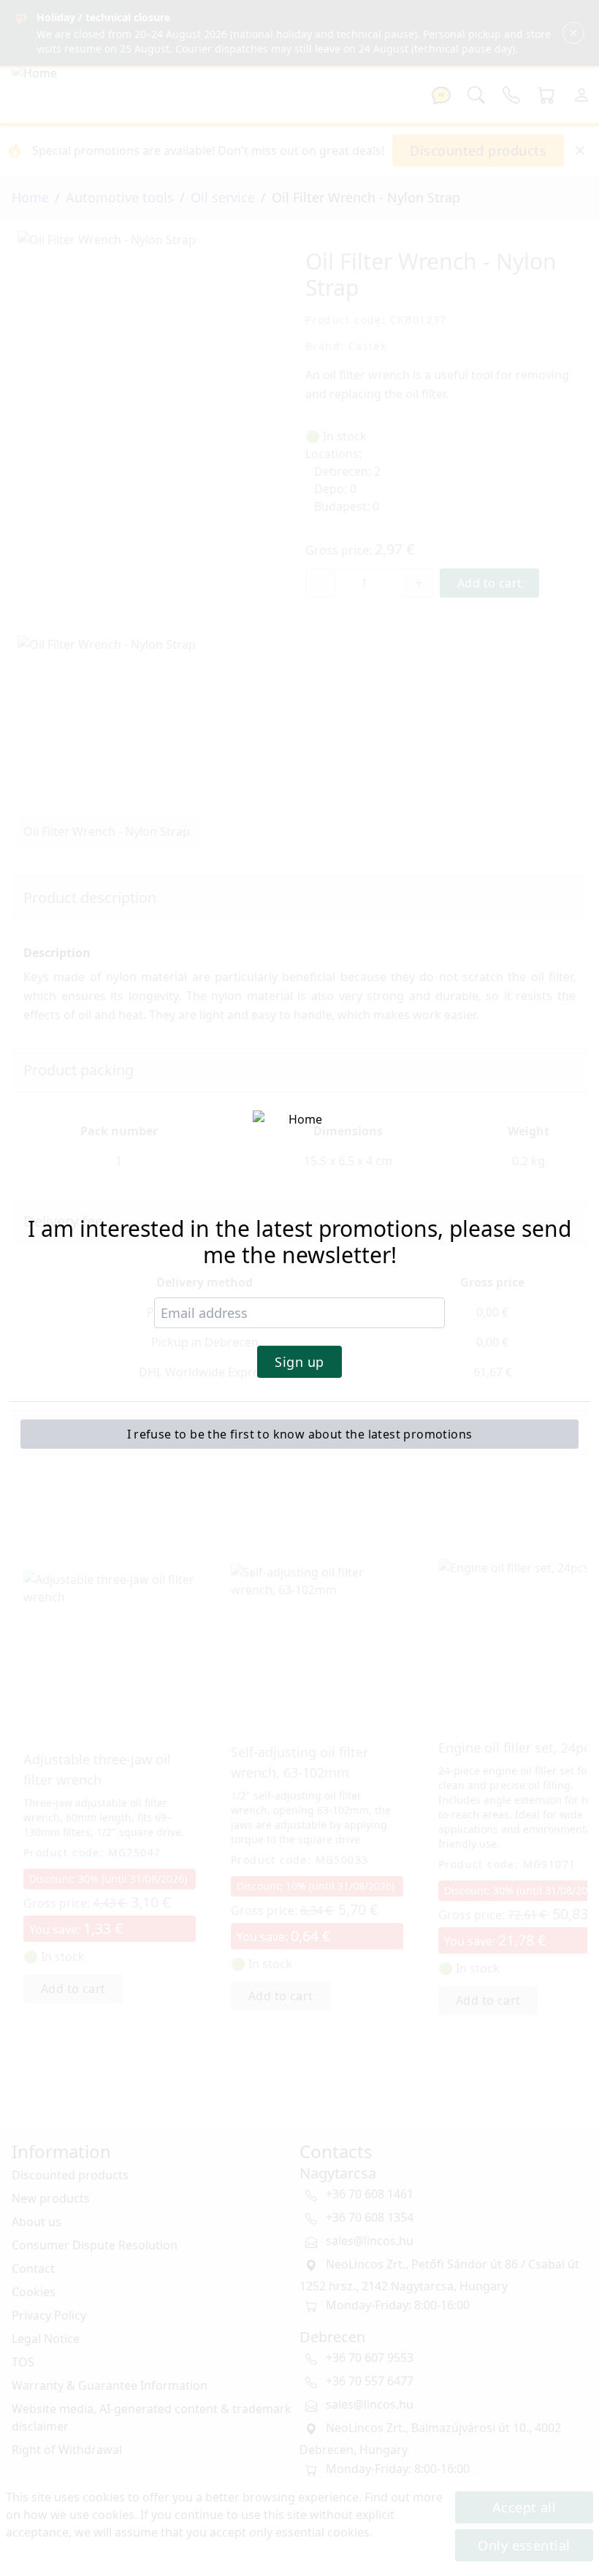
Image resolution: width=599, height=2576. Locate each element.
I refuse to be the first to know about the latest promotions (300, 1434)
